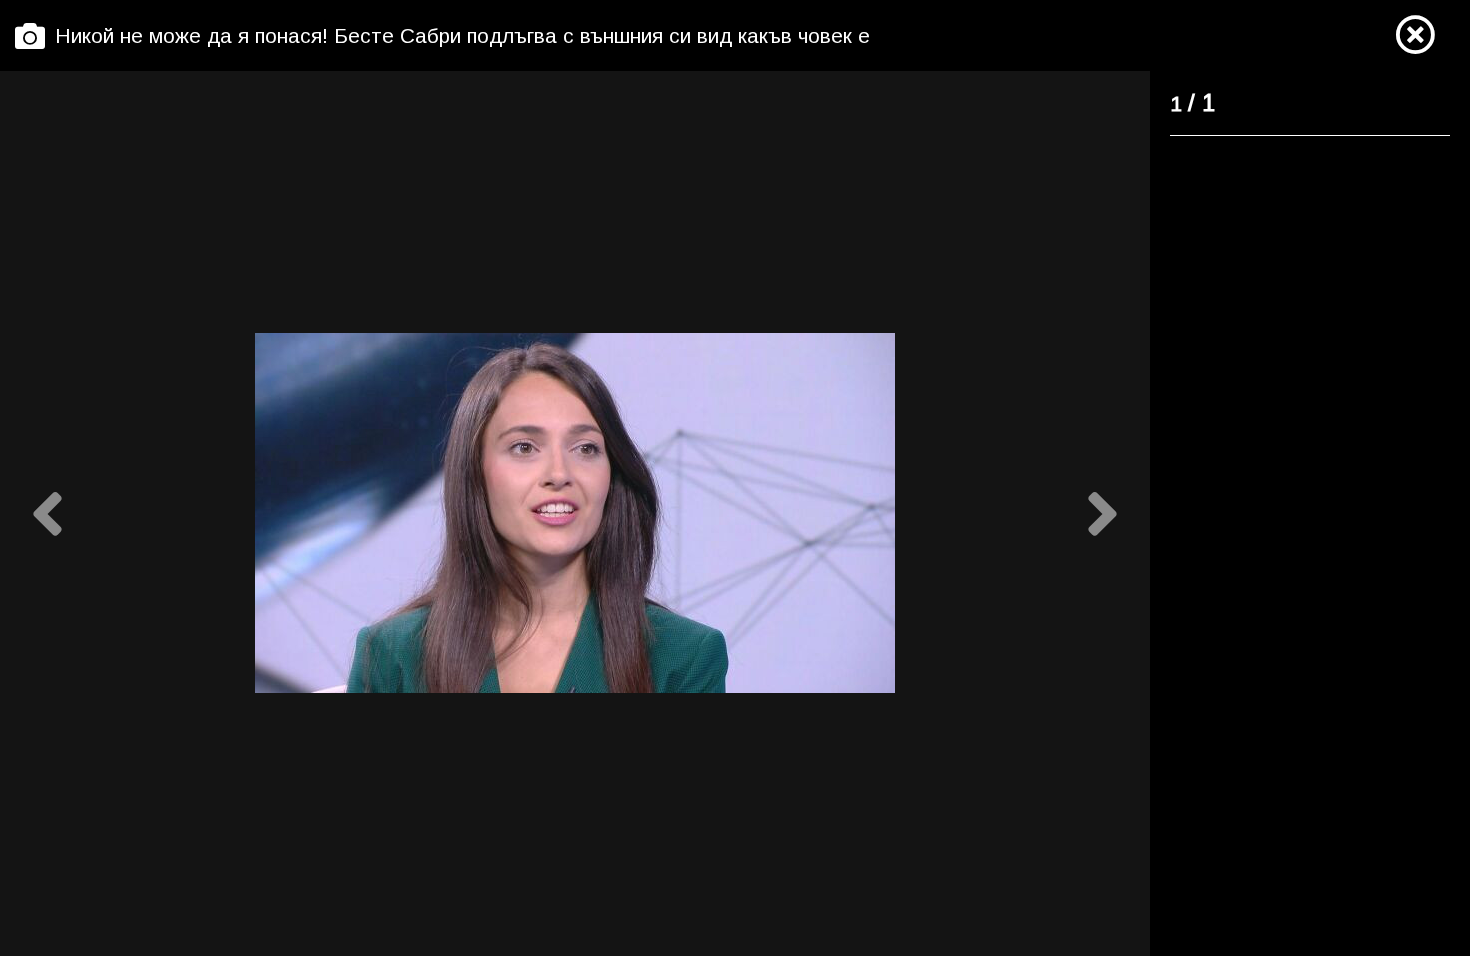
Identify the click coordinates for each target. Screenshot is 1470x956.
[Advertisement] (1298, 456)
